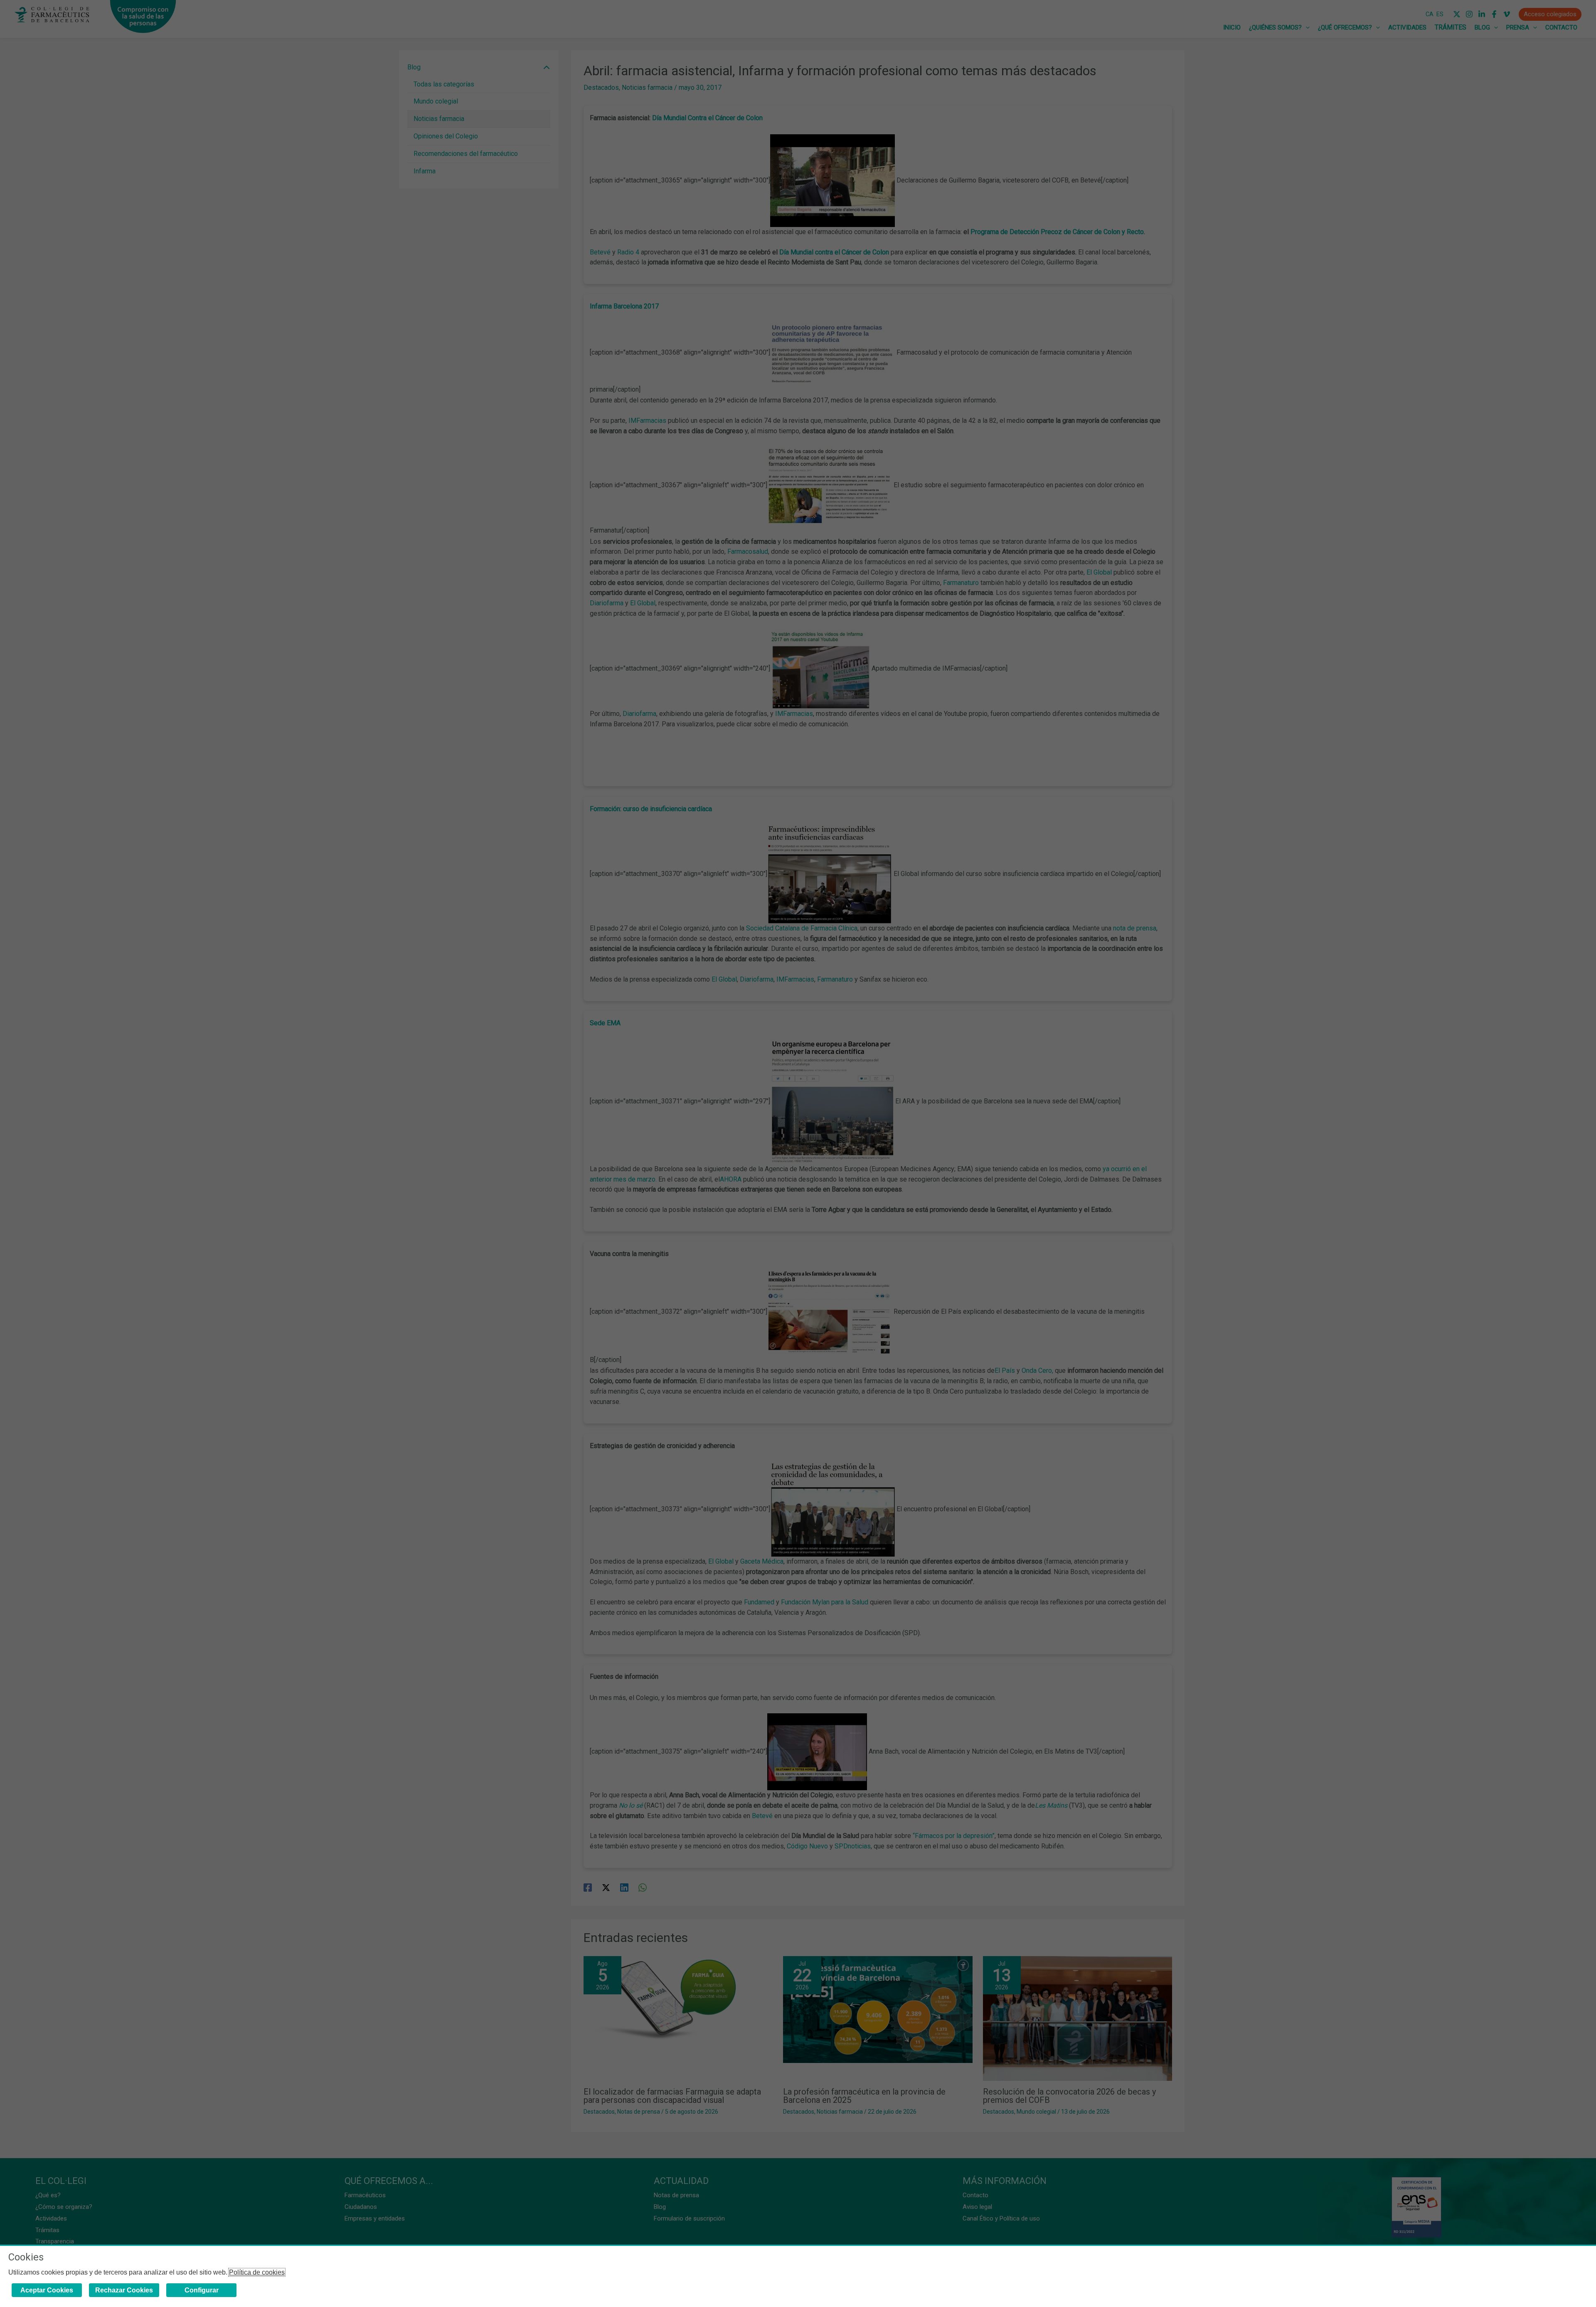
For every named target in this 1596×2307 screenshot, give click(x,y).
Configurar (202, 2290)
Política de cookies (257, 2272)
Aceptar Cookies (47, 2290)
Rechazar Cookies (124, 2290)
